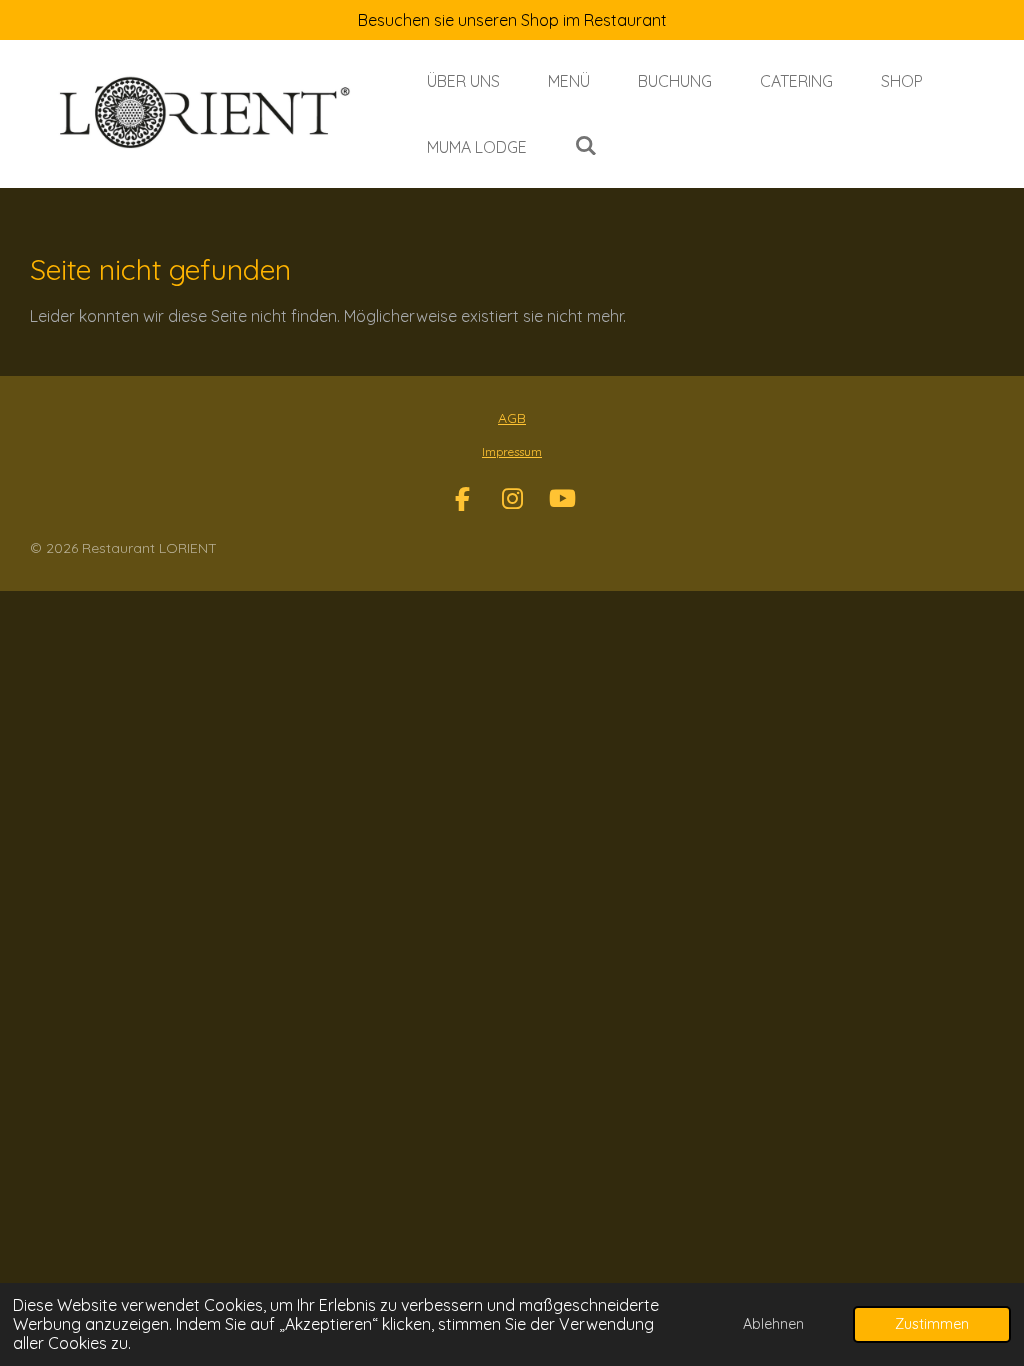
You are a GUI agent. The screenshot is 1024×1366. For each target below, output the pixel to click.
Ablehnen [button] (773, 1324)
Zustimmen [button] (932, 1324)
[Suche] (586, 145)
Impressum (512, 451)
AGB (512, 418)
